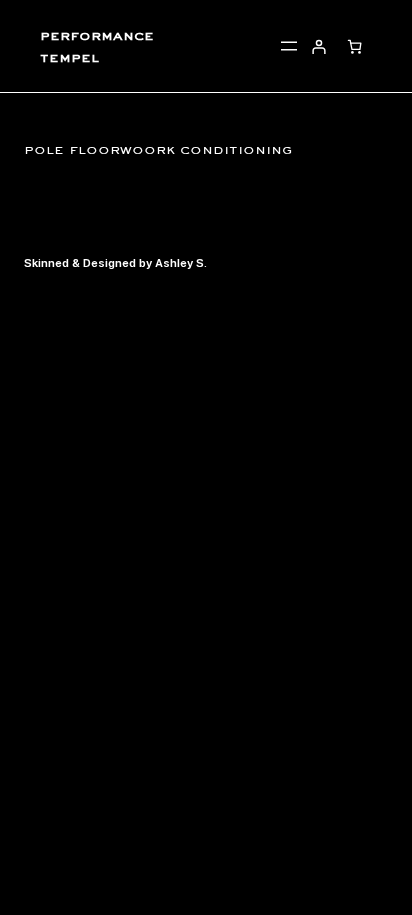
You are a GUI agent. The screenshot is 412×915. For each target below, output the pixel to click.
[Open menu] (289, 46)
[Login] (318, 45)
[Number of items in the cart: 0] (354, 45)
